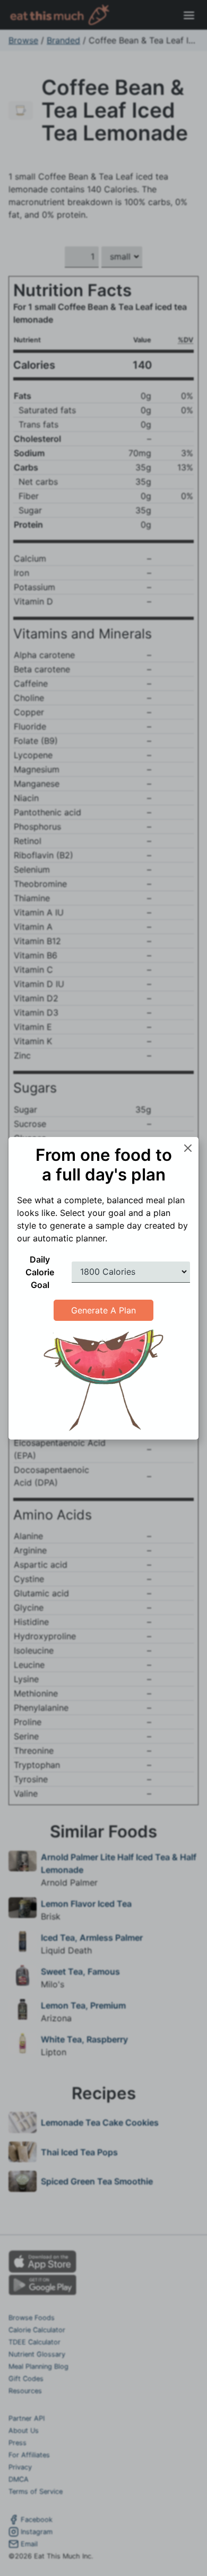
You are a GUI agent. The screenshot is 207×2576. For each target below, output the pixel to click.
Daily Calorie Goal (40, 1272)
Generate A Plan (103, 1310)
